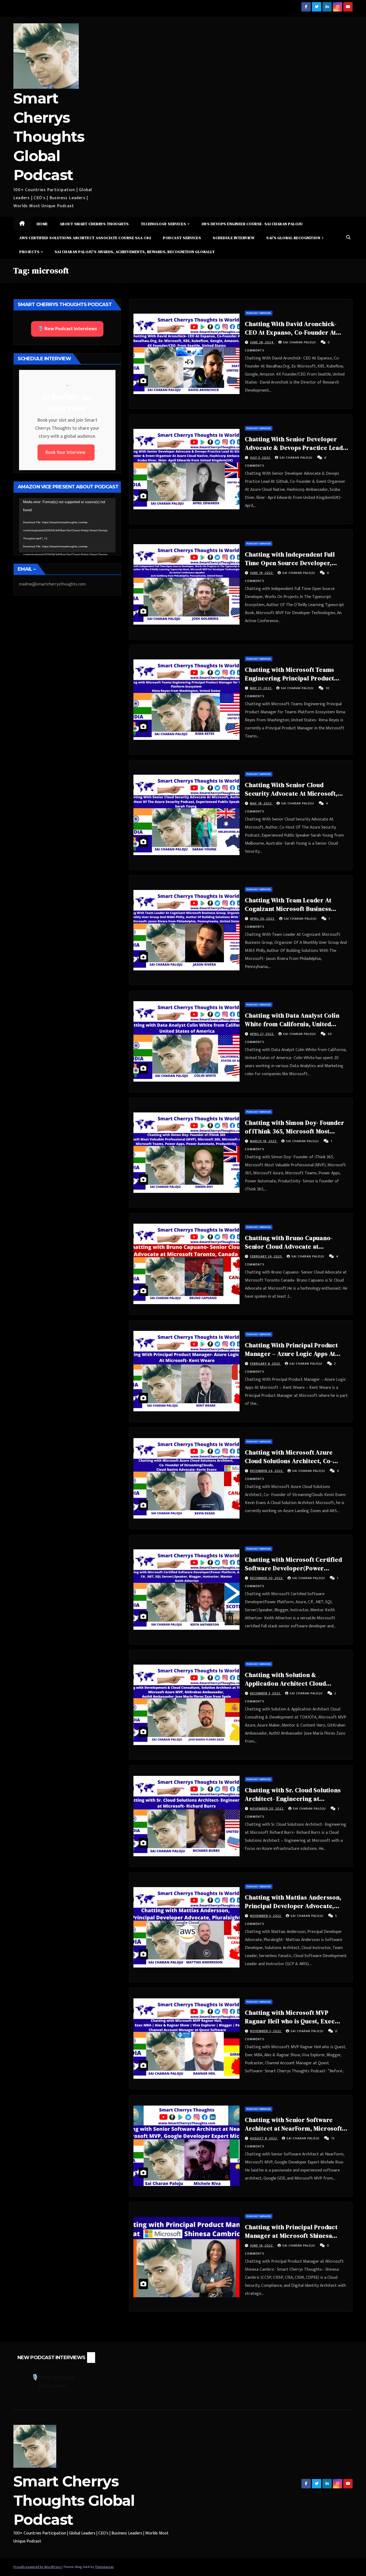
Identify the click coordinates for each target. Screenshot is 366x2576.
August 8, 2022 (264, 2138)
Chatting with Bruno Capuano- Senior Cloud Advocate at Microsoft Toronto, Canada (289, 1246)
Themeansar (104, 2567)
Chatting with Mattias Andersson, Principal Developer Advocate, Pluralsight (293, 1906)
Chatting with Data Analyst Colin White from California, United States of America (292, 1024)
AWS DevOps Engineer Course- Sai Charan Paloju (252, 224)
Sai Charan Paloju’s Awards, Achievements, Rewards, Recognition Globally (135, 252)
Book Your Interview (66, 452)
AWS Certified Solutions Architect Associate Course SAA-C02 (85, 238)
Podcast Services (182, 238)
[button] (348, 238)
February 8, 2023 (266, 1364)
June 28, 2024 (262, 342)
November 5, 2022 (266, 1916)
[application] (67, 525)
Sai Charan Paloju (300, 342)
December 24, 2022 (267, 1471)
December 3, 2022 (266, 1693)
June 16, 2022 (262, 2245)
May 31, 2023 (261, 688)
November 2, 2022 (266, 2031)
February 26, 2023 (266, 1256)
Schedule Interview (234, 238)
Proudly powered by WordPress (38, 2567)
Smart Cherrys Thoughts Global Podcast (49, 137)
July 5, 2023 (261, 458)
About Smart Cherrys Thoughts (94, 224)
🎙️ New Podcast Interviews (67, 329)
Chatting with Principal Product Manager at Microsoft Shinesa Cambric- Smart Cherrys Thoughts (295, 2236)
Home (42, 224)
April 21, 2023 (262, 1034)
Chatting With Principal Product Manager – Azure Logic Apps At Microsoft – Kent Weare (291, 1354)
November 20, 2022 (267, 1809)
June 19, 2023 (262, 573)
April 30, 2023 (263, 919)
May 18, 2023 (261, 803)
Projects (30, 252)
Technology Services (164, 224)
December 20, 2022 (267, 1578)
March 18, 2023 (264, 1141)
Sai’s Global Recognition (294, 238)
